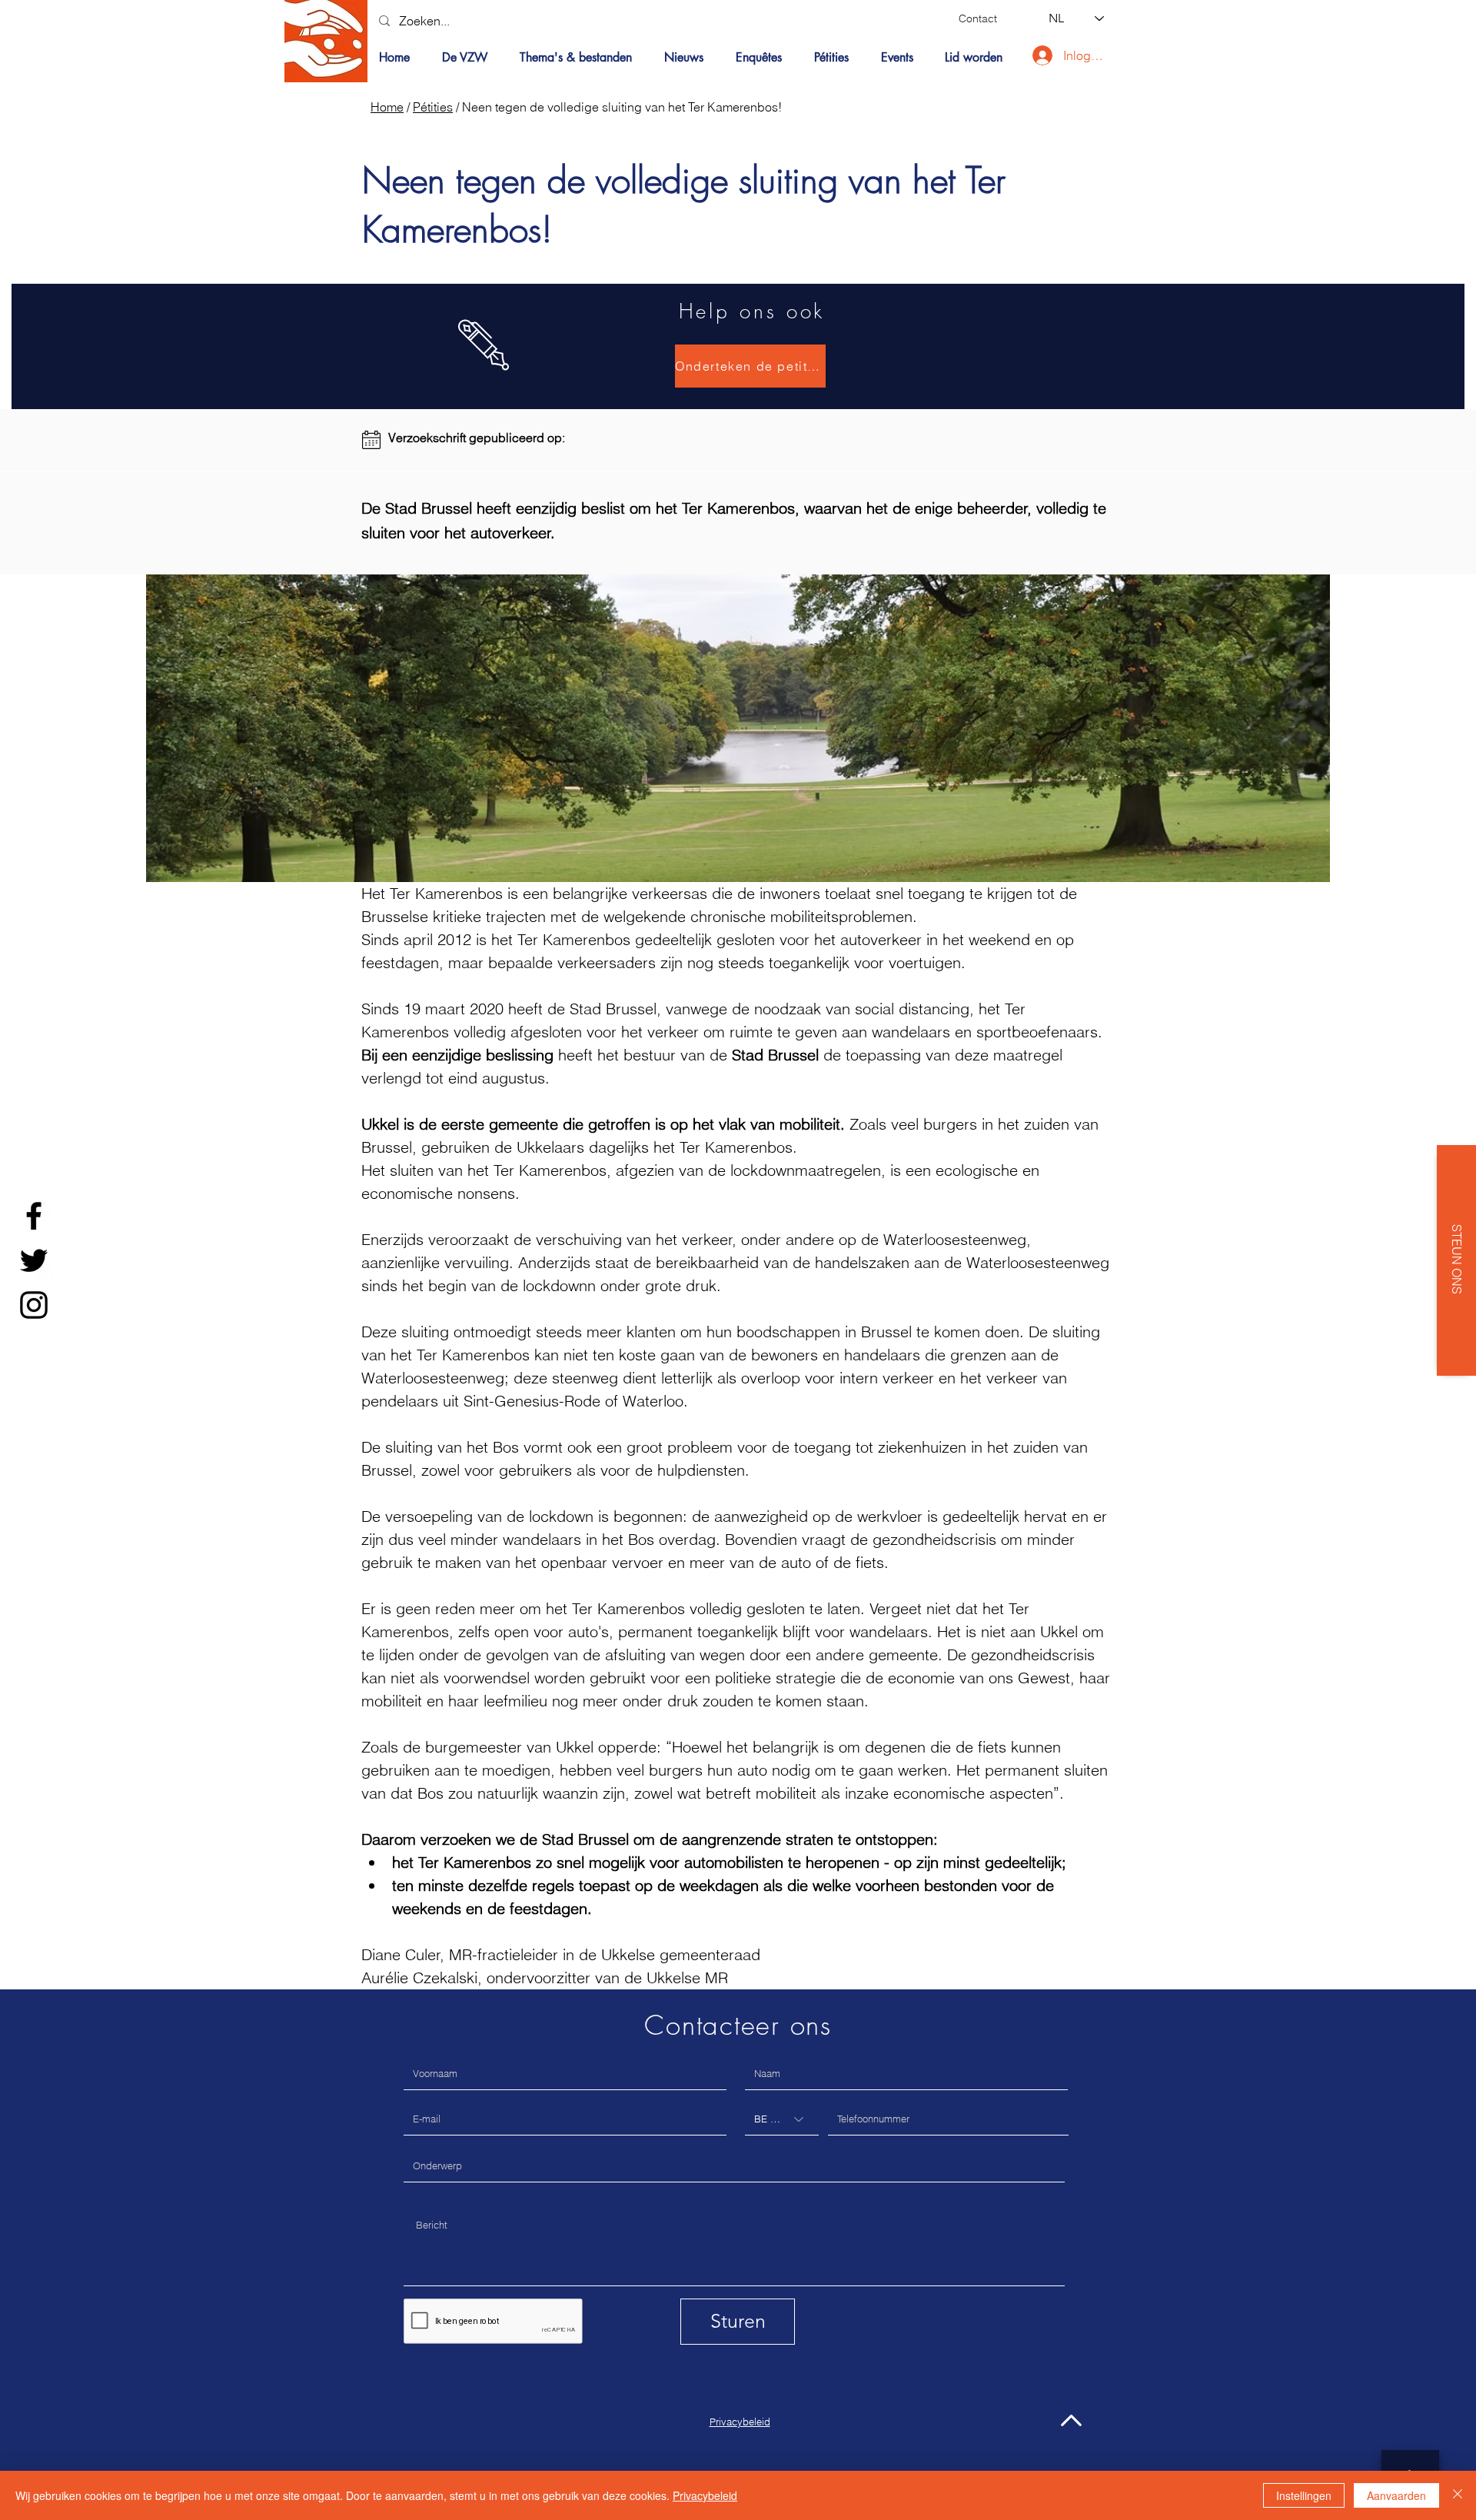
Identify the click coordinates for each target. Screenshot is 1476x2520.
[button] (580, 58)
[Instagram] (34, 1305)
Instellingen (1304, 2495)
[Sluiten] (1458, 2495)
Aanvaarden (1396, 2495)
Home (387, 107)
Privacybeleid (705, 2495)
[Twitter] (34, 1260)
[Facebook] (34, 1216)
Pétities (433, 107)
